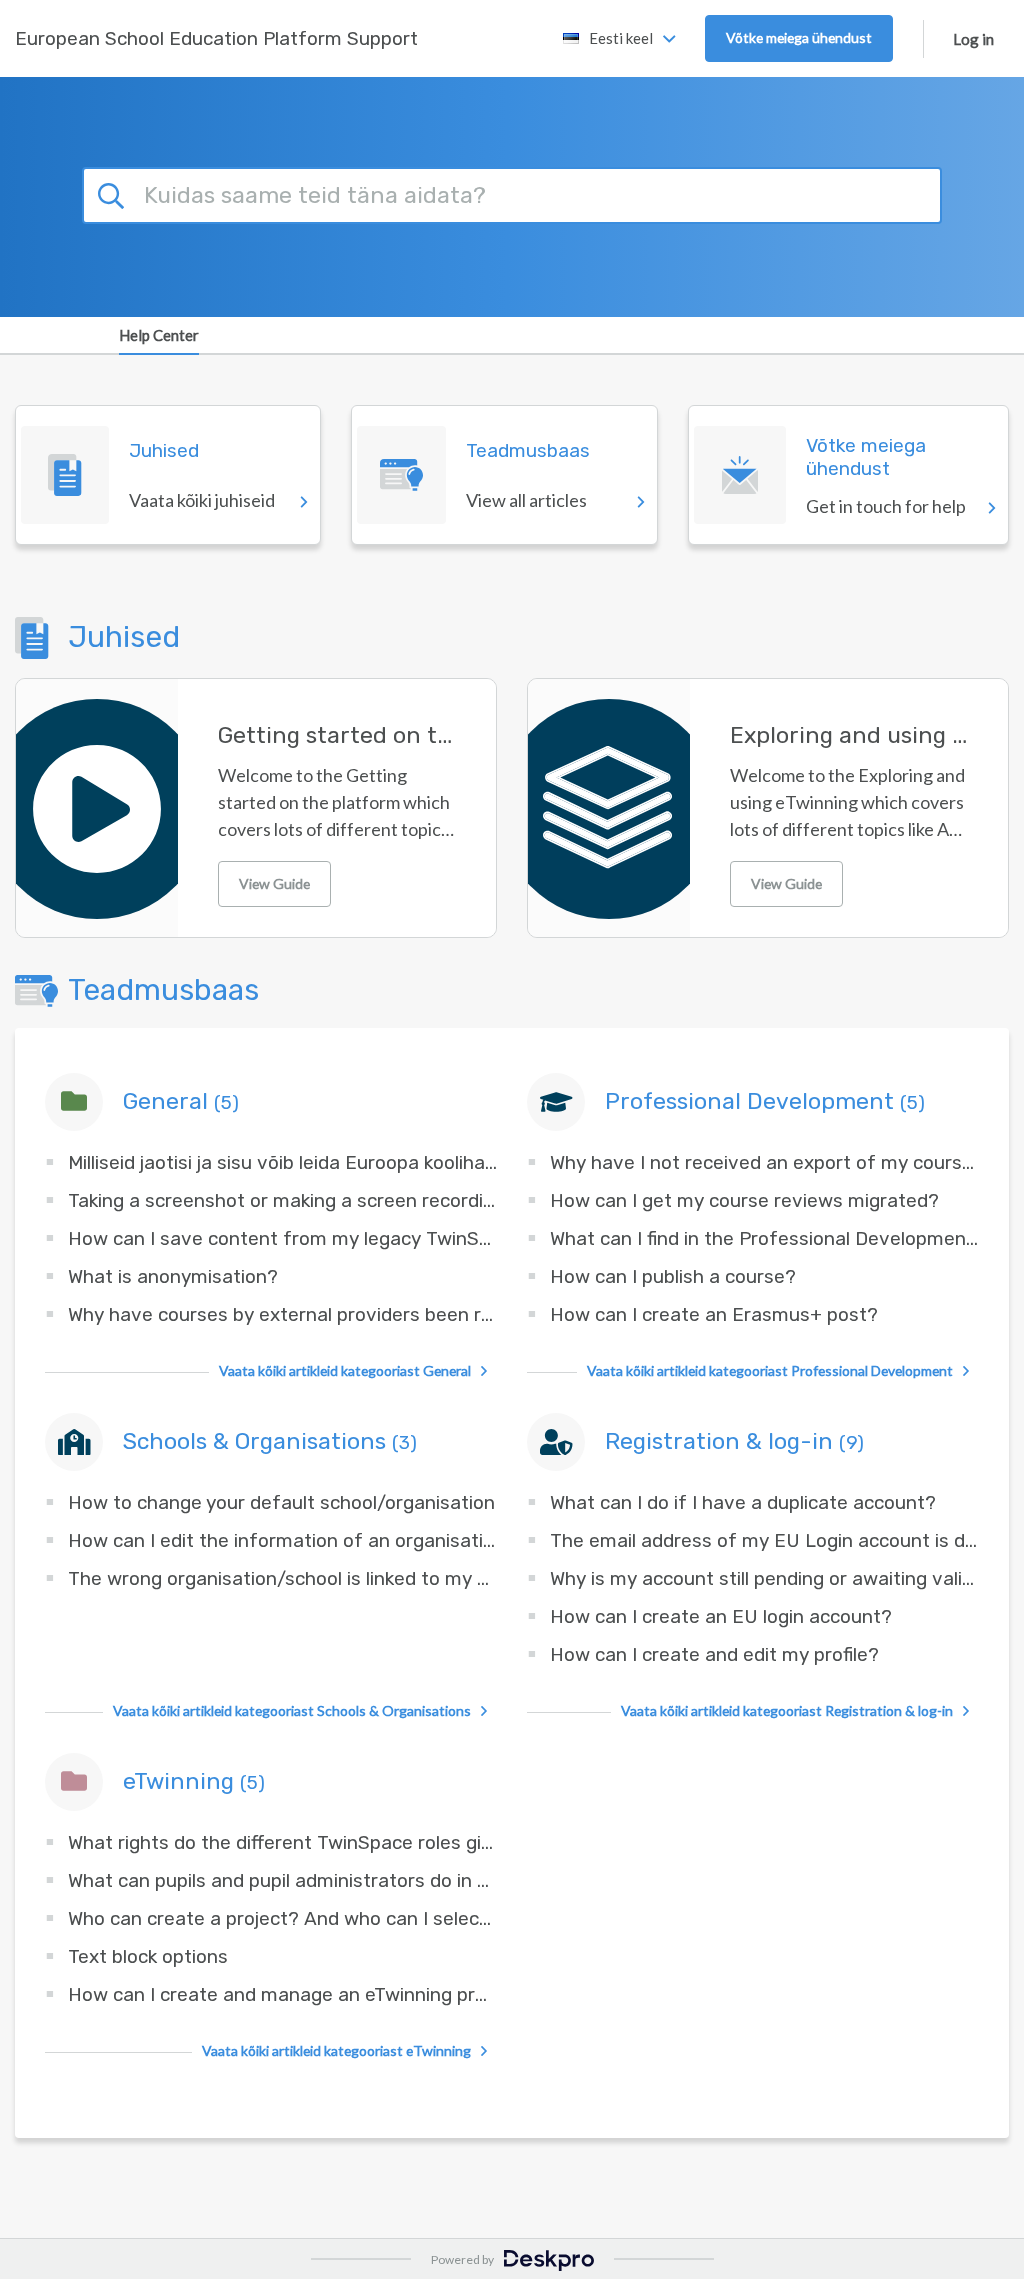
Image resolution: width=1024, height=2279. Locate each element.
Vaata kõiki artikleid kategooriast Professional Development (770, 1370)
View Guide (274, 883)
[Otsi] (114, 193)
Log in (973, 39)
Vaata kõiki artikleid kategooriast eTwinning (336, 2050)
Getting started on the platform (337, 735)
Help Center (159, 335)
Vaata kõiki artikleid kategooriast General (345, 1370)
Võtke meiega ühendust (799, 37)
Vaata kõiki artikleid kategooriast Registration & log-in (787, 1710)
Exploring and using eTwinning (849, 735)
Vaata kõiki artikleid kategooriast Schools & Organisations (292, 1710)
